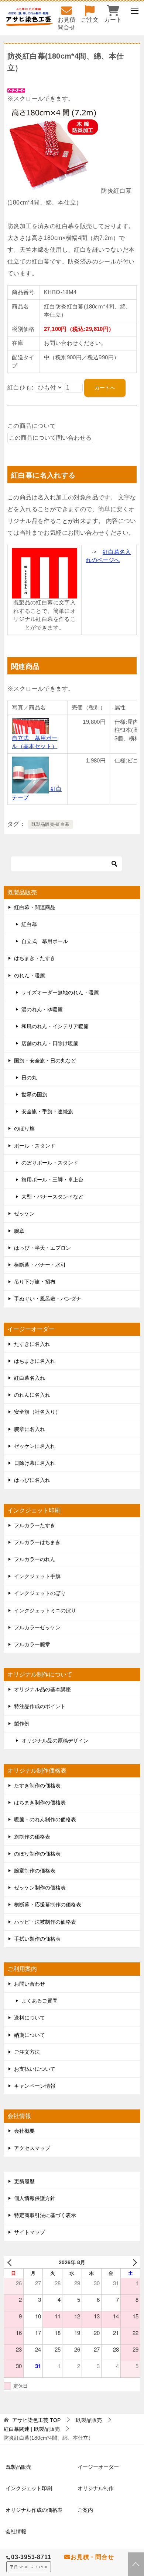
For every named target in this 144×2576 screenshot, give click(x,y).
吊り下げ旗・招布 (35, 1282)
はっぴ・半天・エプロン (42, 1248)
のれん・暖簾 (30, 975)
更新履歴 (24, 2181)
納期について (30, 2035)
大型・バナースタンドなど (52, 1197)
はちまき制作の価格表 (40, 1802)
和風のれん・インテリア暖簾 (55, 1026)
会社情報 (16, 2531)
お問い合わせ (30, 1984)
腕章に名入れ (30, 1429)
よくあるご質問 (40, 2001)
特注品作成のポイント (40, 1706)
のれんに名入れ (32, 1395)
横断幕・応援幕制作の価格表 (48, 1905)
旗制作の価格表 (32, 1837)
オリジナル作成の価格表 (34, 2510)
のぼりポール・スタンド (50, 1163)
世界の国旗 (34, 1095)
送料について (30, 2018)
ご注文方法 (27, 2052)
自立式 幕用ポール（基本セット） (35, 742)
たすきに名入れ (32, 1344)
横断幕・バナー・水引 (40, 1265)
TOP (36, 2420)
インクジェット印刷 (29, 2488)
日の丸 (29, 1078)
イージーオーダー (98, 2467)
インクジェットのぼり (40, 1593)
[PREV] (11, 2262)
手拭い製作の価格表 (37, 1939)
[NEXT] (133, 2262)
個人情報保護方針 (35, 2198)
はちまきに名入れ (35, 1361)
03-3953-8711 (31, 2557)
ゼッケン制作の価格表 (40, 1888)
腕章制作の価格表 (35, 1871)
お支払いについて (35, 2069)
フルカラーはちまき (37, 1542)
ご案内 (85, 2510)
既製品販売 (18, 2467)
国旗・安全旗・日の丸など (45, 1061)
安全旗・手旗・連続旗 (47, 1111)
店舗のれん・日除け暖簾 (50, 1043)
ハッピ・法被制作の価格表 (45, 1922)
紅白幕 (29, 924)
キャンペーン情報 (35, 2086)
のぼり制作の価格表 (37, 1854)
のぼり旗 (24, 1128)
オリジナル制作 (96, 2488)
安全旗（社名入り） (37, 1412)
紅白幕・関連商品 (35, 907)
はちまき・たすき (35, 958)
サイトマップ (30, 2232)
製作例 (22, 1724)
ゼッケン (24, 1214)
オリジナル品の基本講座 (42, 1689)
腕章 (19, 1231)
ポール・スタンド (35, 1146)
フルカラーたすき (35, 1525)
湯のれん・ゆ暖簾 (42, 1009)
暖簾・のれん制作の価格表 (45, 1819)
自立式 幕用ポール (45, 941)
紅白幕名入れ (30, 1378)
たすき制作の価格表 (37, 1786)
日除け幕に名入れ (35, 1463)
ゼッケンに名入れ (35, 1446)
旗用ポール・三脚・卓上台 (52, 1180)
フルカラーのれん (35, 1559)
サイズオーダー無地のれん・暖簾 (60, 992)
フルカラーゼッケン (37, 1627)
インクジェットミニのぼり (45, 1610)
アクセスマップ (32, 2148)
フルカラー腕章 (32, 1644)
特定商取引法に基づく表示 (45, 2215)
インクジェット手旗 (37, 1576)
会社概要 (24, 2131)
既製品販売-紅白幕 (51, 824)
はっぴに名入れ (32, 1480)
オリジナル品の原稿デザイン (55, 1741)
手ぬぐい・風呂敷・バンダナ (48, 1299)
